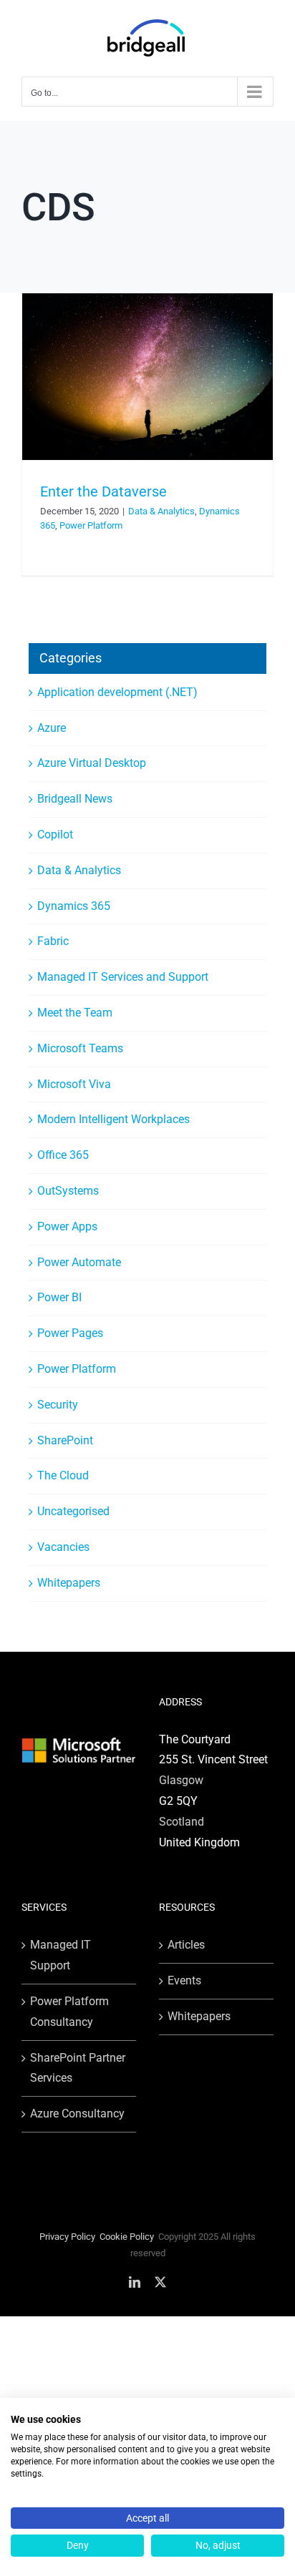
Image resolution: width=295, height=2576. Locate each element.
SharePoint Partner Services (78, 2068)
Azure (52, 728)
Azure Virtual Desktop (92, 763)
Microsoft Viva (74, 1084)
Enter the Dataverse (103, 491)
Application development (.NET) (117, 692)
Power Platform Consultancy (69, 2012)
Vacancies (63, 1547)
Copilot (55, 834)
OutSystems (68, 1191)
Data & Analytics (161, 511)
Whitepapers (69, 1583)
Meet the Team (75, 1013)
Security (58, 1405)
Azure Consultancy (77, 2114)
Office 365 (63, 1155)
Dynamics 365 (74, 906)
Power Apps (67, 1226)
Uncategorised (73, 1511)
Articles (186, 1945)
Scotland (182, 1822)
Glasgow (181, 1780)
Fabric (53, 941)
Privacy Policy (67, 2237)
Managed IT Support (61, 1955)
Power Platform (91, 525)
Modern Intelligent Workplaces (113, 1119)
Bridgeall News (75, 799)
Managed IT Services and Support (123, 977)
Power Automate (79, 1262)
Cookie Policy (127, 2237)
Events (184, 1980)
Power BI (59, 1297)
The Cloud (63, 1475)
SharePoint (65, 1440)
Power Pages (70, 1333)
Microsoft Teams (80, 1048)
